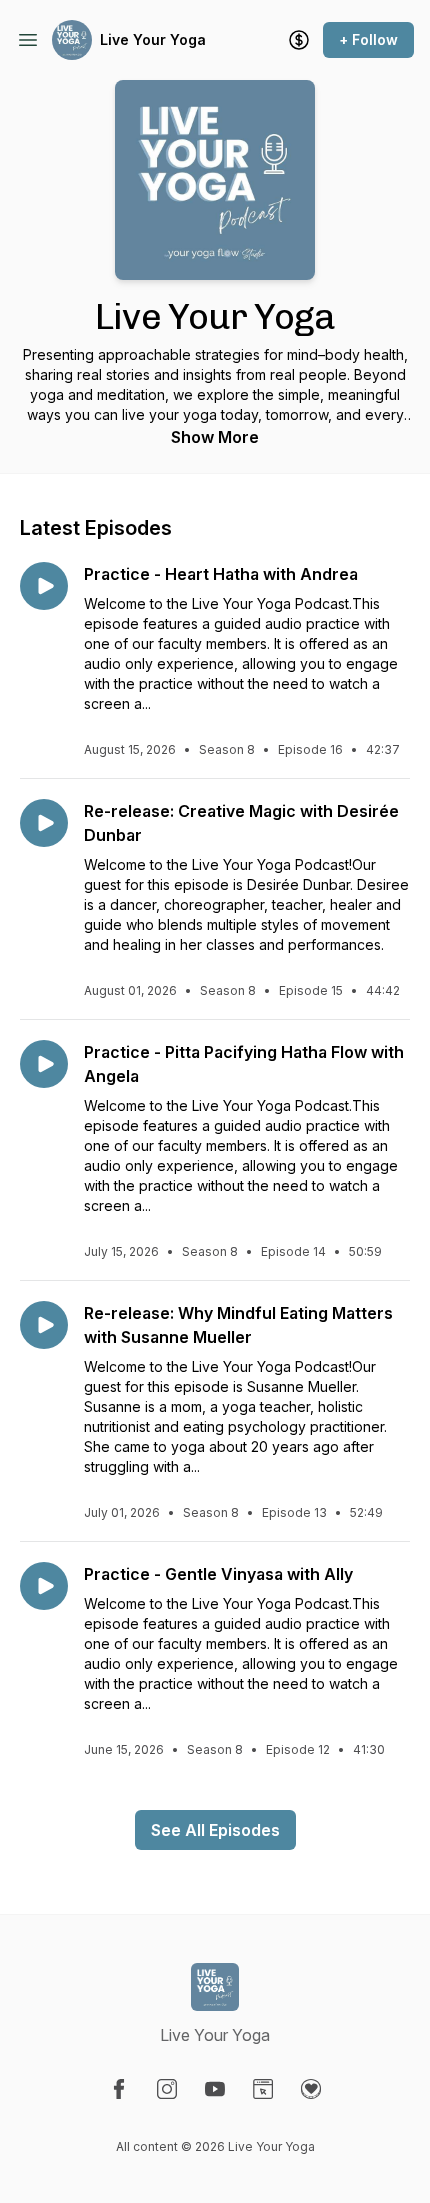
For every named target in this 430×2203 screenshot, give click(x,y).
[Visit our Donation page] (311, 2089)
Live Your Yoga (153, 39)
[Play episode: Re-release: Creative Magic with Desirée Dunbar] (44, 823)
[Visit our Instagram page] (167, 2089)
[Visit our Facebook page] (119, 2089)
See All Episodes (215, 1830)
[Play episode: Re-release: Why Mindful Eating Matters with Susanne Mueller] (44, 1325)
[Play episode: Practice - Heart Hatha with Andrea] (44, 586)
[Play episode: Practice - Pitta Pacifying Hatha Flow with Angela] (44, 1064)
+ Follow (368, 39)
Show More (215, 437)
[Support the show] (299, 40)
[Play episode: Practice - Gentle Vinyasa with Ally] (44, 1586)
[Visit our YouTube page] (215, 2089)
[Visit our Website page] (263, 2089)
